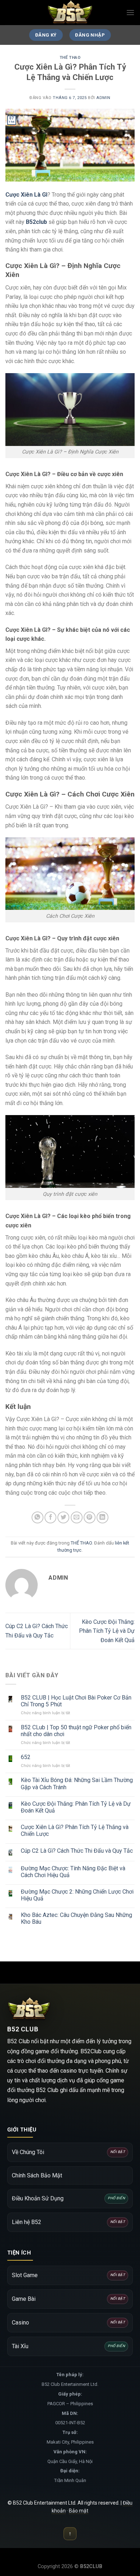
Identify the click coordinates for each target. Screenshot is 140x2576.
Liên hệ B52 (68, 2222)
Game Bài (68, 2299)
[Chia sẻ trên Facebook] (50, 1517)
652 (26, 1757)
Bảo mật (79, 2511)
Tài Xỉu (68, 2346)
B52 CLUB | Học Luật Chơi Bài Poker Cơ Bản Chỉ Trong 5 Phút (76, 1701)
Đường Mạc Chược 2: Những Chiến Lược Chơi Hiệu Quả (77, 1895)
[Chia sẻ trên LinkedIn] (102, 1517)
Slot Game (68, 2275)
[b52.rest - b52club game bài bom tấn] (70, 13)
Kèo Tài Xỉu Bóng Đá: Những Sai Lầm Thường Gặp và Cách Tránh (77, 1783)
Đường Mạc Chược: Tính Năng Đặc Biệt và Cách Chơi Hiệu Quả (73, 1872)
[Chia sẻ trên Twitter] (63, 1517)
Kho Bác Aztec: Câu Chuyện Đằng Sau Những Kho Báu (76, 1918)
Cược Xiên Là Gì (26, 195)
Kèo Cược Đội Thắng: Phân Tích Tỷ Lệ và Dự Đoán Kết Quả (107, 1631)
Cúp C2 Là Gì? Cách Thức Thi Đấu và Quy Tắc (77, 1851)
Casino (68, 2323)
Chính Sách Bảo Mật (37, 2175)
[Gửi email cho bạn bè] (77, 1517)
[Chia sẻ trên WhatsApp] (38, 1517)
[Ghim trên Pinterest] (90, 1517)
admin (103, 98)
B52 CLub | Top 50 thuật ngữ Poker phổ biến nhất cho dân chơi (76, 1731)
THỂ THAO (70, 58)
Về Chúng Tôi (68, 2152)
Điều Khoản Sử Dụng (68, 2198)
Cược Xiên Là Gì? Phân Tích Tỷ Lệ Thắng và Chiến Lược (75, 1830)
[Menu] (130, 12)
